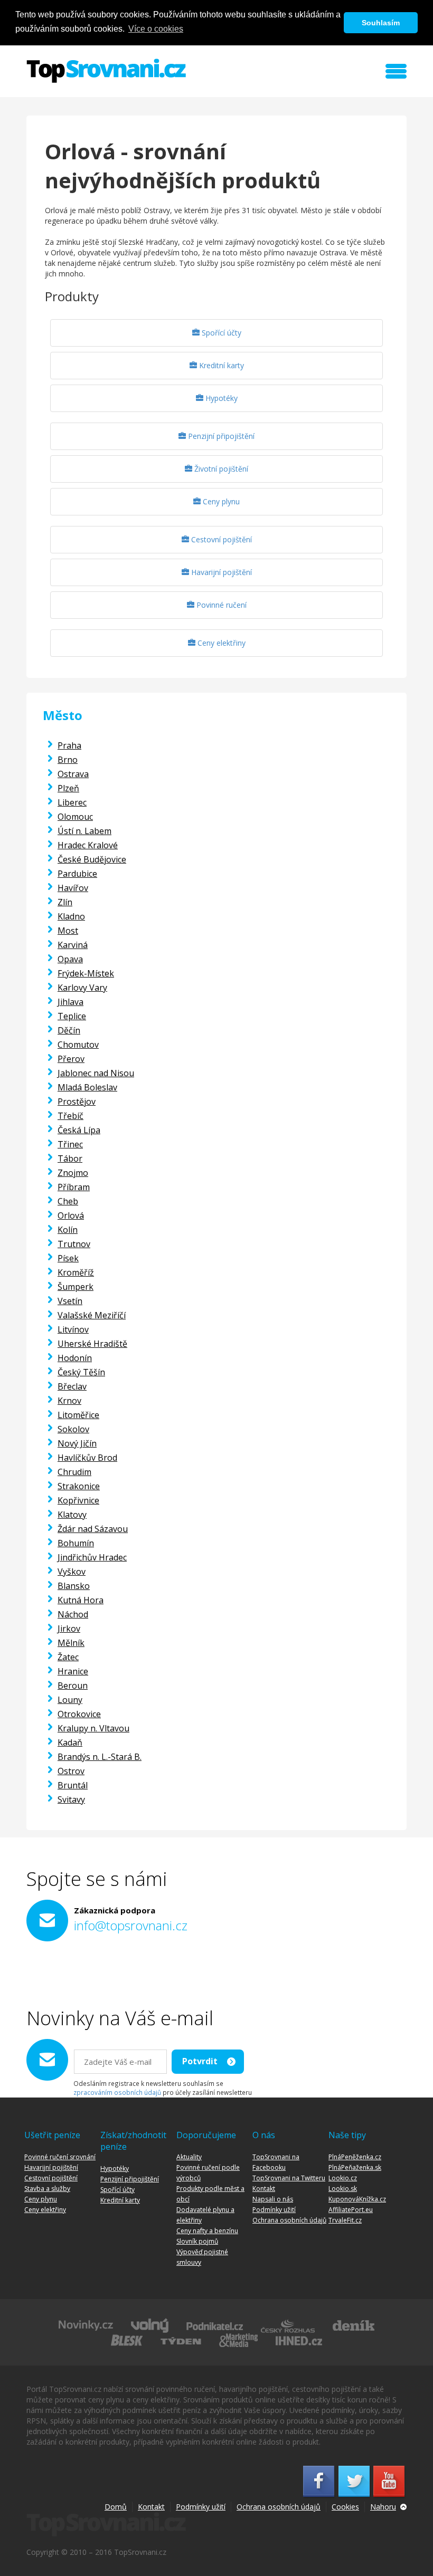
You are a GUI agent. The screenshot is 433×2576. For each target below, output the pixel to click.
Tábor (70, 1158)
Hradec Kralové (88, 845)
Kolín (68, 1230)
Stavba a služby (47, 2189)
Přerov (71, 1059)
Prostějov (77, 1102)
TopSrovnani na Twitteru (289, 2178)
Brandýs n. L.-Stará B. (100, 1757)
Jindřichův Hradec (92, 1557)
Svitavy (71, 1799)
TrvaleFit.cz (345, 2220)
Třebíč (70, 1116)
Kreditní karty (220, 365)
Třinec (70, 1144)
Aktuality (189, 2157)
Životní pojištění (220, 469)
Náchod (73, 1614)
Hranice (73, 1671)
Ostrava (73, 774)
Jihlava (70, 1002)
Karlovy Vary (82, 988)
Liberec (72, 802)
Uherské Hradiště (92, 1344)
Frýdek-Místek (86, 973)
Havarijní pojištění (220, 572)
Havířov (73, 888)
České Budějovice (92, 859)
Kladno (71, 916)
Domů (116, 2507)
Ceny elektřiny (220, 643)
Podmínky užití (274, 2210)
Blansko (74, 1586)
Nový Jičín (77, 1443)
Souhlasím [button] (381, 23)
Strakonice (79, 1486)
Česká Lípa (79, 1130)
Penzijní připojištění (220, 436)
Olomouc (75, 817)
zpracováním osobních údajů (117, 2092)
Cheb (68, 1201)
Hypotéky (220, 398)
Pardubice (77, 874)
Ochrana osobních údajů (289, 2220)
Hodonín (75, 1358)
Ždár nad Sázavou (93, 1529)
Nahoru (383, 2507)
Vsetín (70, 1301)
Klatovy (72, 1515)
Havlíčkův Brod (87, 1458)
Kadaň (70, 1742)
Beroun (73, 1686)
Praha (69, 745)
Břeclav (72, 1386)
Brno (68, 760)
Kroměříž (76, 1272)
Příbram (74, 1187)
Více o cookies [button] (156, 29)
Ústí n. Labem (84, 831)
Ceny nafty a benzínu (207, 2231)
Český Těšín (81, 1372)
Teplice (72, 1016)
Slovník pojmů (197, 2241)
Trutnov (74, 1244)
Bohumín (76, 1543)
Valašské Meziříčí (92, 1315)
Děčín (69, 1030)
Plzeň (68, 788)
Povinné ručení (220, 605)
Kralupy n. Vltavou (93, 1728)
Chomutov (78, 1045)
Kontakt (264, 2189)
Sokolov (73, 1429)
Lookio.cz (343, 2178)
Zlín (65, 902)
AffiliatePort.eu (351, 2210)
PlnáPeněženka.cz (355, 2157)
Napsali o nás (273, 2199)
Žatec (68, 1657)
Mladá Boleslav (87, 1087)
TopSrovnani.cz (106, 71)
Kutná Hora (81, 1600)
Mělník (71, 1643)
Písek (68, 1258)
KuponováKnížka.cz (357, 2199)
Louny (70, 1700)
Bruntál (73, 1785)
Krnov (69, 1401)
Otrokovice (79, 1714)
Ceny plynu (220, 501)
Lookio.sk (343, 2189)
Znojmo (73, 1173)
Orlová (71, 1215)
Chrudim (74, 1472)
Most (68, 931)
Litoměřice (78, 1415)
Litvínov (73, 1329)
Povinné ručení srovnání (60, 2157)
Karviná (73, 945)
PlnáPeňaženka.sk (355, 2167)
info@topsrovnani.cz (131, 1925)
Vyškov (72, 1572)
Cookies (345, 2507)
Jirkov (69, 1629)
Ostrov (71, 1771)
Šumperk (76, 1287)
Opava (70, 959)
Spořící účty (220, 333)
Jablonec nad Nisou (96, 1073)
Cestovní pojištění (220, 539)
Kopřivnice (78, 1500)
